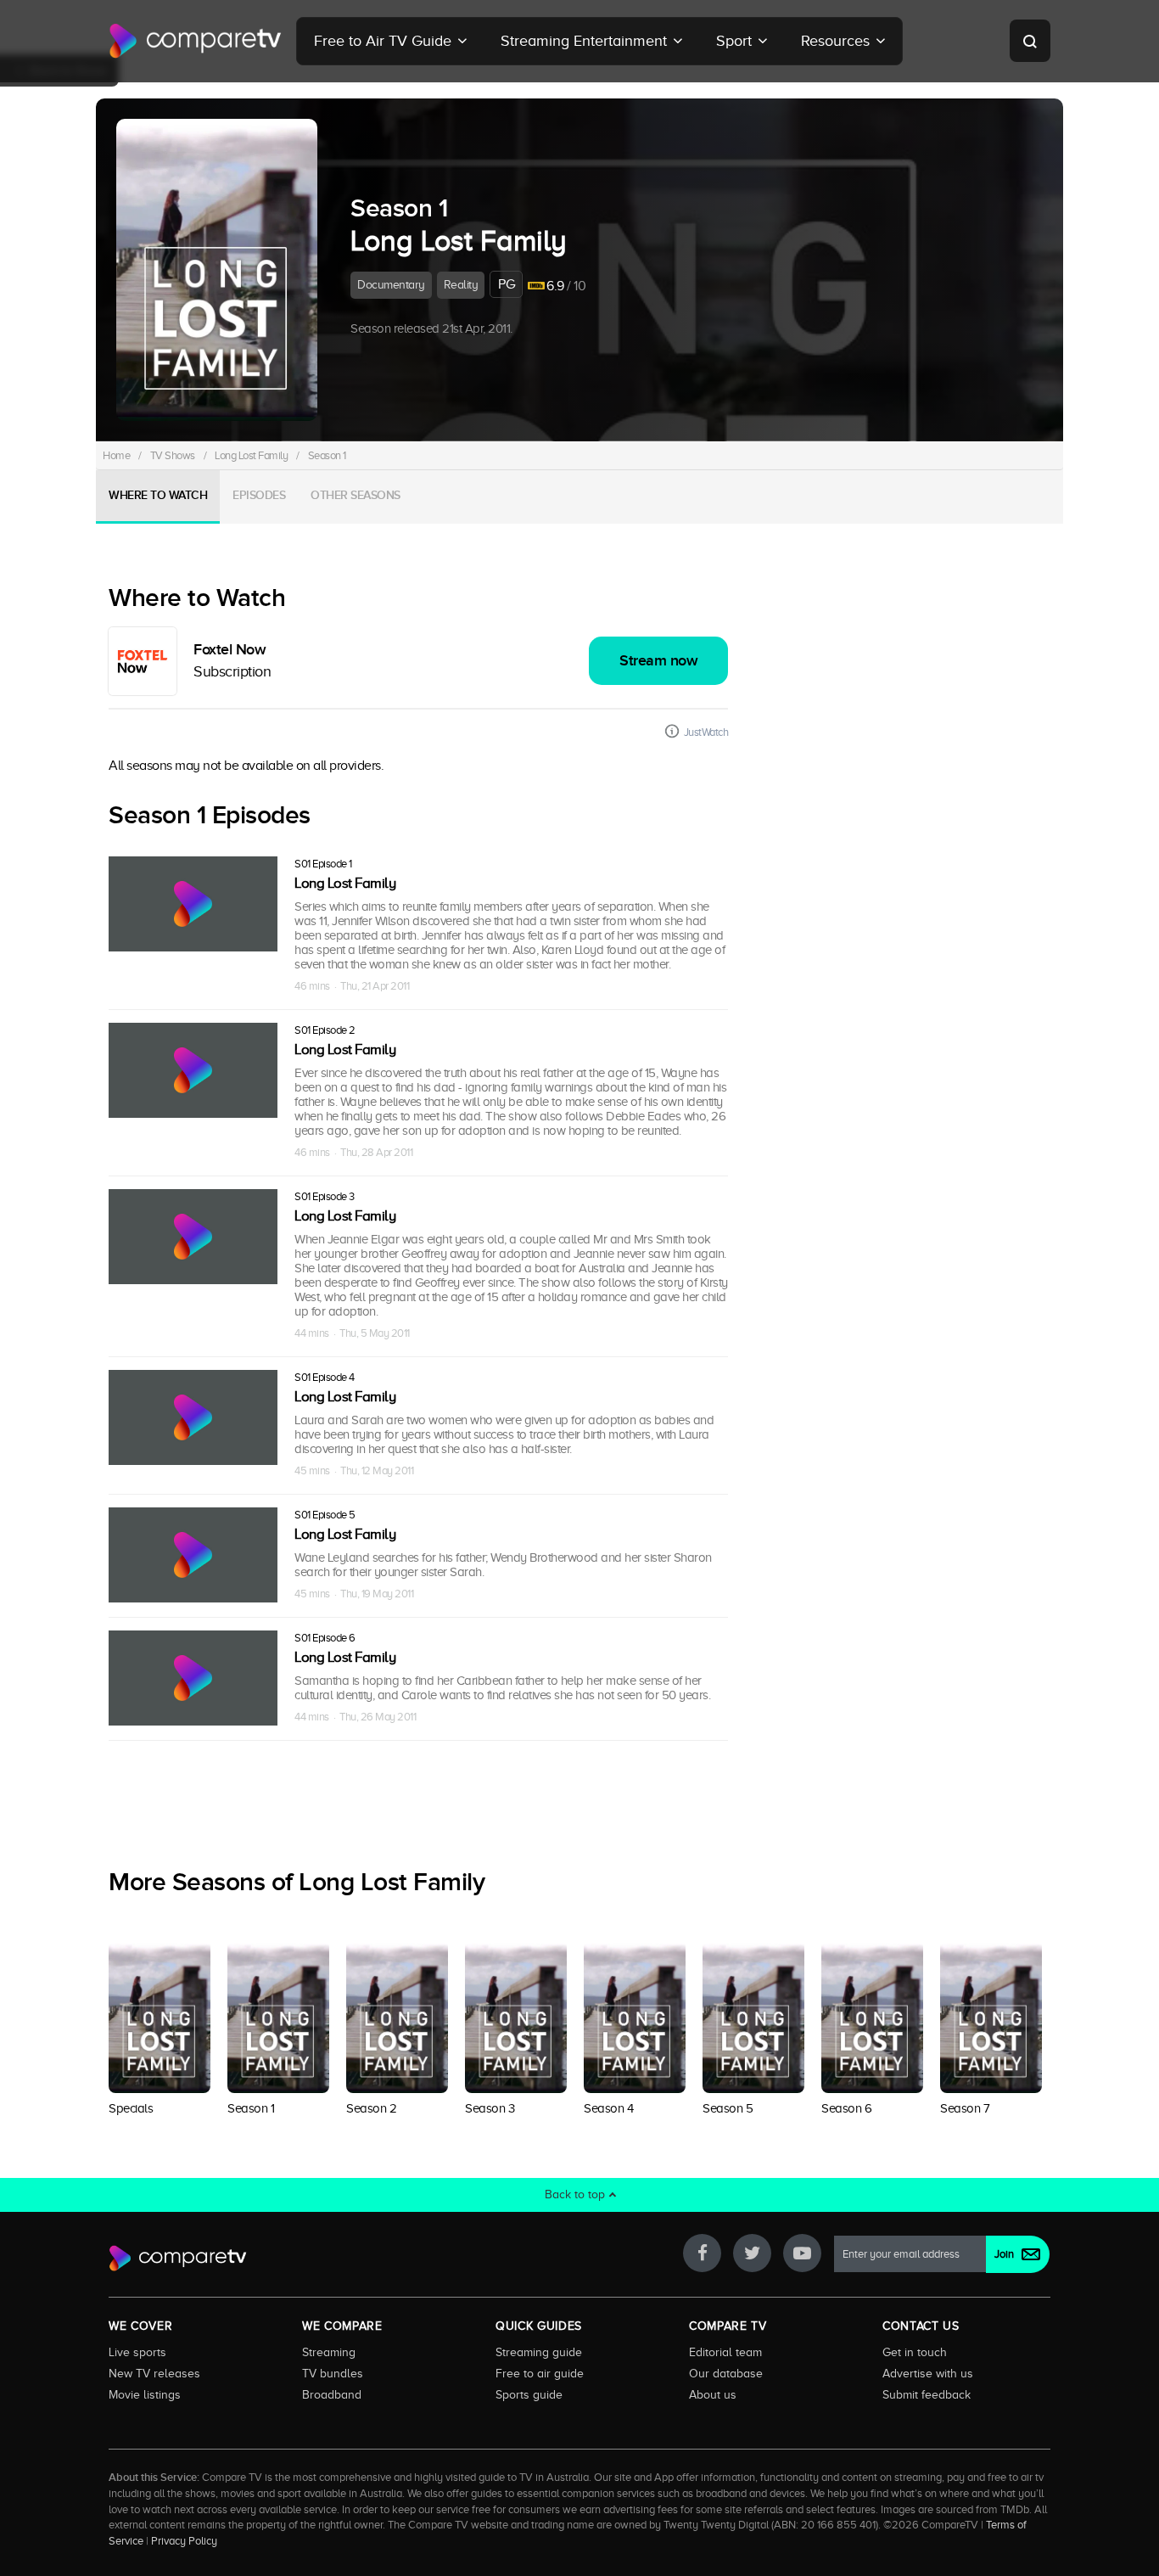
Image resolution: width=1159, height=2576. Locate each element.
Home (116, 455)
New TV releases (154, 2373)
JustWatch (706, 732)
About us (713, 2394)
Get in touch (915, 2352)
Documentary (391, 285)
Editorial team (725, 2352)
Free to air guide (540, 2373)
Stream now (658, 661)
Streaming (329, 2352)
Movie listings (145, 2394)
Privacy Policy (184, 2541)
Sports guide (529, 2394)
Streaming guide (539, 2352)
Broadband (332, 2394)
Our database (726, 2373)
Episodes (259, 495)
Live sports (137, 2352)
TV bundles (333, 2373)
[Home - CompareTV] (196, 41)
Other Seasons (356, 495)
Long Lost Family (251, 455)
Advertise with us (928, 2373)
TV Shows (173, 455)
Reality (461, 285)
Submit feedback (927, 2394)
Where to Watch (158, 495)
